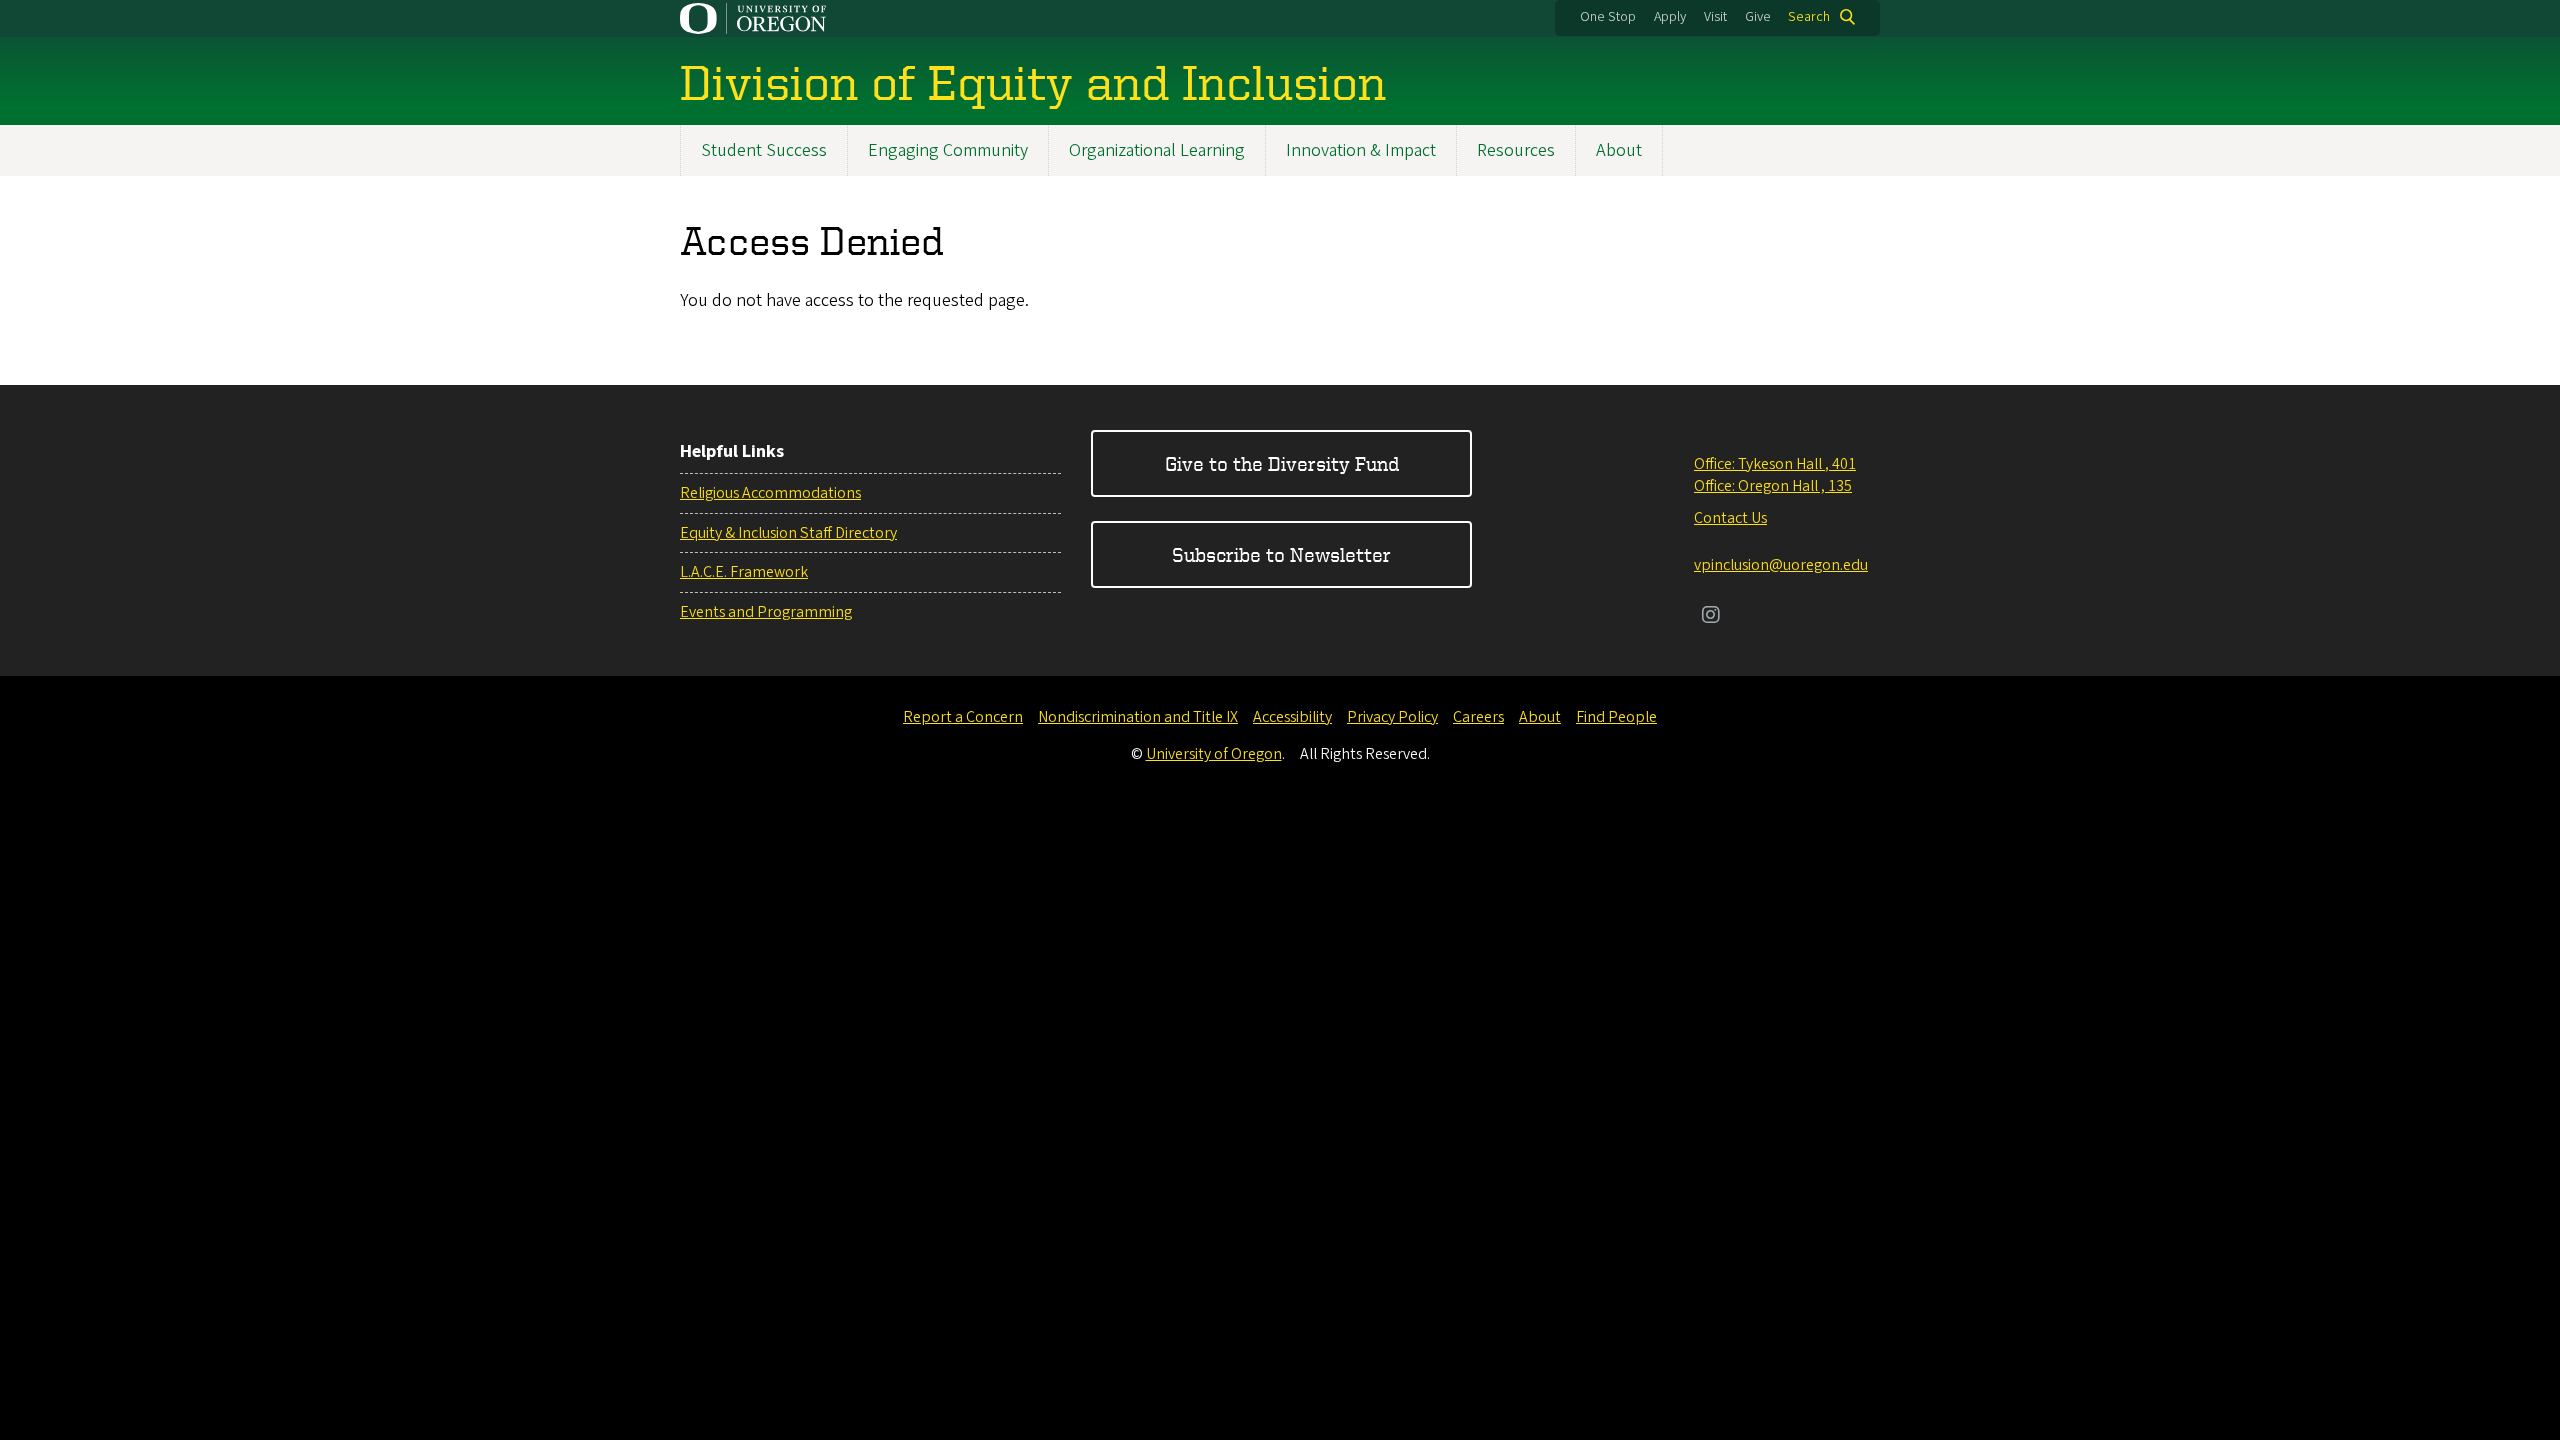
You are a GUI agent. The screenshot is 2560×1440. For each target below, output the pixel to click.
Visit (1715, 17)
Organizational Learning (1157, 150)
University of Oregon (1214, 754)
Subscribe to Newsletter (1281, 554)
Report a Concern (963, 717)
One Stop (1608, 17)
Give (1758, 17)
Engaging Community (948, 150)
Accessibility (1292, 717)
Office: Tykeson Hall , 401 (1775, 464)
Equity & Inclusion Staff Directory (788, 533)
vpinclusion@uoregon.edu (1781, 565)
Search (1809, 17)
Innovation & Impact (1361, 150)
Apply (1670, 17)
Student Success (764, 150)
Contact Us (1730, 518)
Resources (1516, 150)
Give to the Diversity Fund (1282, 463)
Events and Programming (766, 612)
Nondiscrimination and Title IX (1138, 717)
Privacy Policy (1392, 717)
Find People (1616, 717)
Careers (1478, 717)
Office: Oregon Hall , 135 (1773, 486)
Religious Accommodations (770, 493)
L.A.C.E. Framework (744, 572)
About (1619, 150)
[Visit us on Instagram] (1711, 617)
